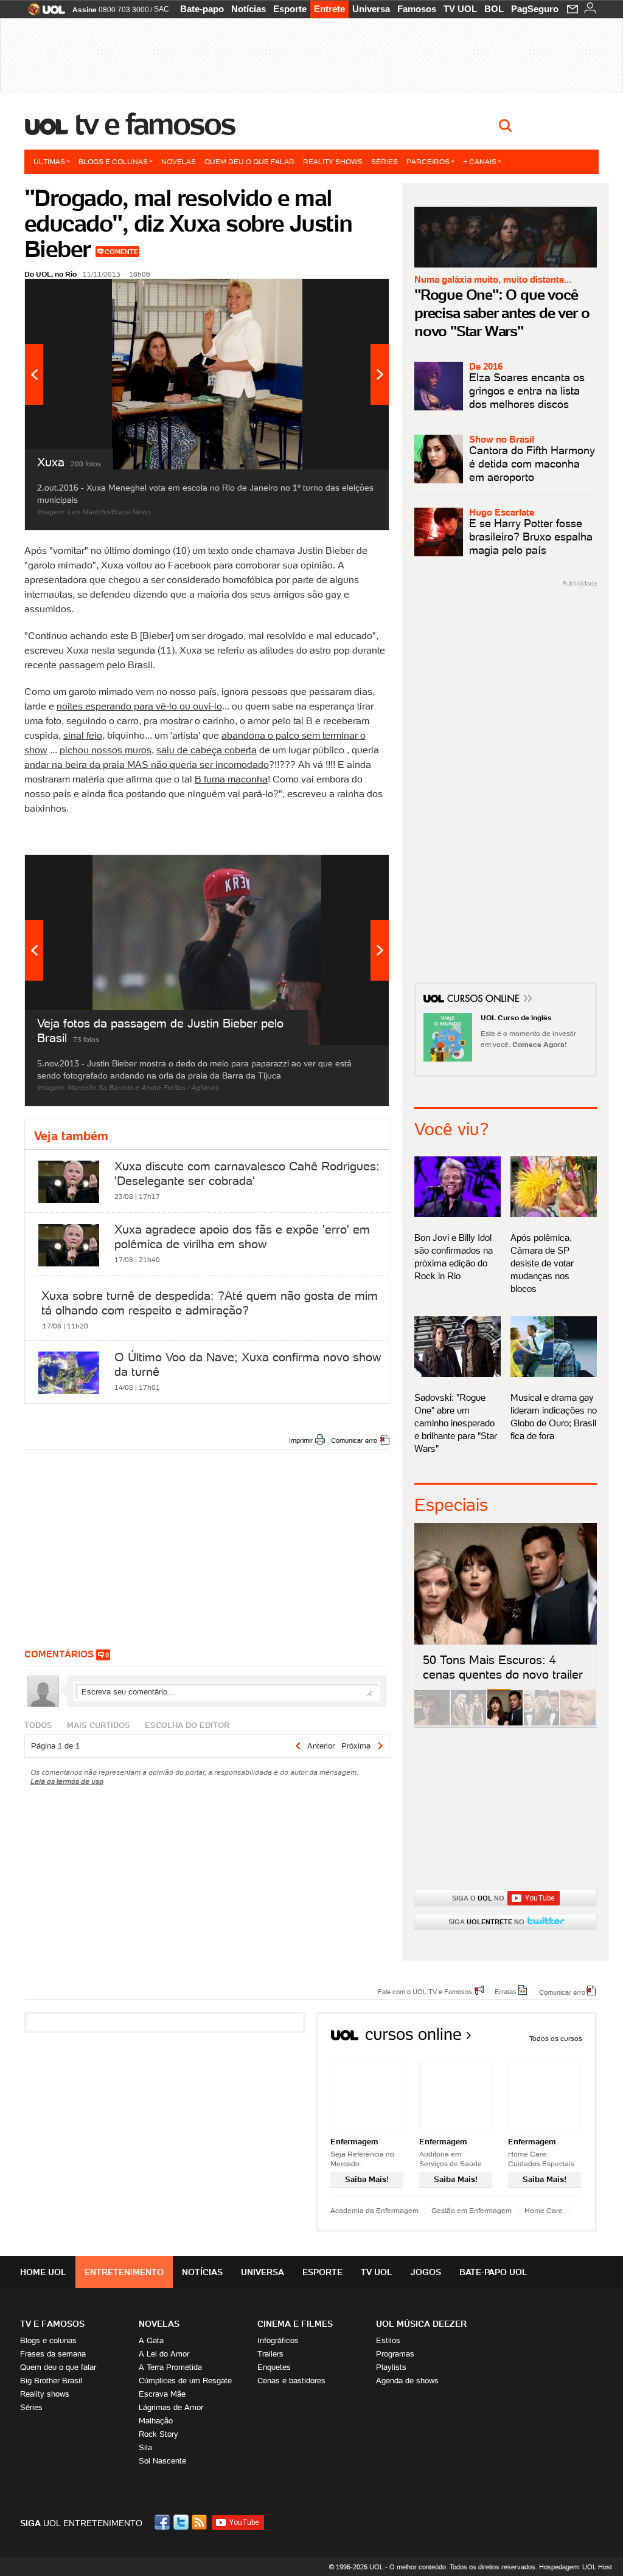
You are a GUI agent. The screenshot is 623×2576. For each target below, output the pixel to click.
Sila (145, 2447)
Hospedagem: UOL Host (576, 2567)
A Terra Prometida (170, 2367)
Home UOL (43, 2272)
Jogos (426, 2272)
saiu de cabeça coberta (207, 750)
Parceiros (428, 161)
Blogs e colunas (113, 161)
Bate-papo (202, 9)
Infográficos (278, 2340)
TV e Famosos (155, 124)
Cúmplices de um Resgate (185, 2381)
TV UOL (460, 9)
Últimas (49, 161)
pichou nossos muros (106, 750)
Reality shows (333, 161)
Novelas (179, 161)
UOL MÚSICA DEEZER (421, 2324)
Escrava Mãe (162, 2394)
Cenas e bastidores (291, 2381)
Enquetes (274, 2367)
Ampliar (350, 294)
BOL (494, 9)
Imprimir (301, 1440)
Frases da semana (53, 2354)
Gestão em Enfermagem (472, 2210)
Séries (385, 161)
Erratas (506, 1991)
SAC (162, 9)
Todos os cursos (556, 2038)
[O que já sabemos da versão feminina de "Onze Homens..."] (468, 1723)
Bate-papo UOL (493, 2272)
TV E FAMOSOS (52, 2324)
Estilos (388, 2340)
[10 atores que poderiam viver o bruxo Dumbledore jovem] (541, 1723)
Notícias (249, 9)
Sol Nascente (162, 2461)
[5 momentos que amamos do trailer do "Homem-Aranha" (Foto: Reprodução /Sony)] (432, 1723)
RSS (200, 2522)
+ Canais (480, 161)
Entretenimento (124, 2272)
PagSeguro (535, 9)
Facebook (164, 2522)
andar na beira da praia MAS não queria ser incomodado (147, 764)
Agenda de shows (407, 2381)
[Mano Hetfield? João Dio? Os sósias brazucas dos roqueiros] (578, 1723)
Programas (395, 2354)
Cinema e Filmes (295, 2324)
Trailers (270, 2354)
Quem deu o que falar (249, 161)
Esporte (290, 9)
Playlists (391, 2367)
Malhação (156, 2421)
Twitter (182, 2522)
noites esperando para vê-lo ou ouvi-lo (139, 706)
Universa (371, 9)
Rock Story (158, 2434)
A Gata (151, 2340)
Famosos (417, 9)
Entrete (329, 9)
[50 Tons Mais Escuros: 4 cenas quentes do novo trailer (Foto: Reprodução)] (505, 1723)
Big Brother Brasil (51, 2381)
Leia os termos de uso (67, 1781)
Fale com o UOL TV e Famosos (425, 1991)
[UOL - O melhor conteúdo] (43, 13)
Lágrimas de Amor (171, 2407)
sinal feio (83, 735)
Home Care (544, 2210)
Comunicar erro (354, 1440)
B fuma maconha (231, 779)
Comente (121, 252)
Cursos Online (484, 1000)
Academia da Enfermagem (374, 2210)
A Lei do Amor (164, 2354)
